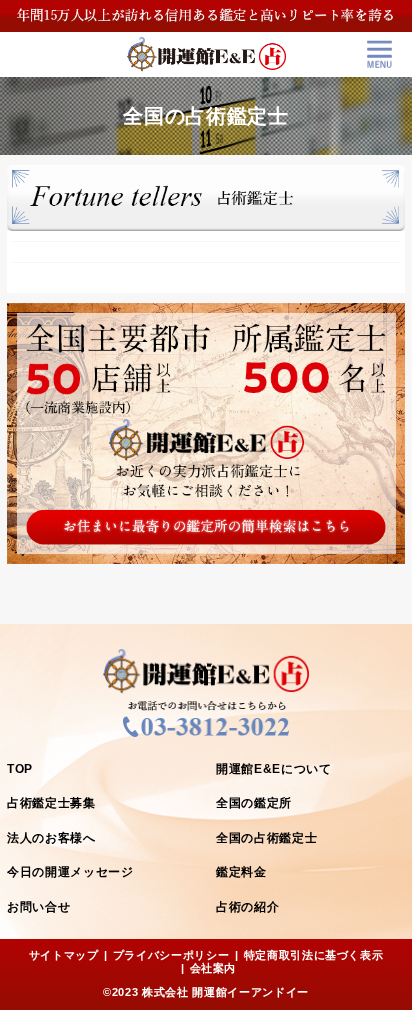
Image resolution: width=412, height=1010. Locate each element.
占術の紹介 (247, 907)
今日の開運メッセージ (70, 872)
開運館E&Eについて (274, 769)
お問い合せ (38, 907)
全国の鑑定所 (254, 803)
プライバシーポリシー (171, 955)
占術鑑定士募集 (51, 803)
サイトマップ (64, 955)
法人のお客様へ (51, 838)
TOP (20, 769)
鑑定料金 (241, 872)
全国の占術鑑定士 (266, 838)
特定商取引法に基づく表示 (314, 955)
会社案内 (213, 968)
